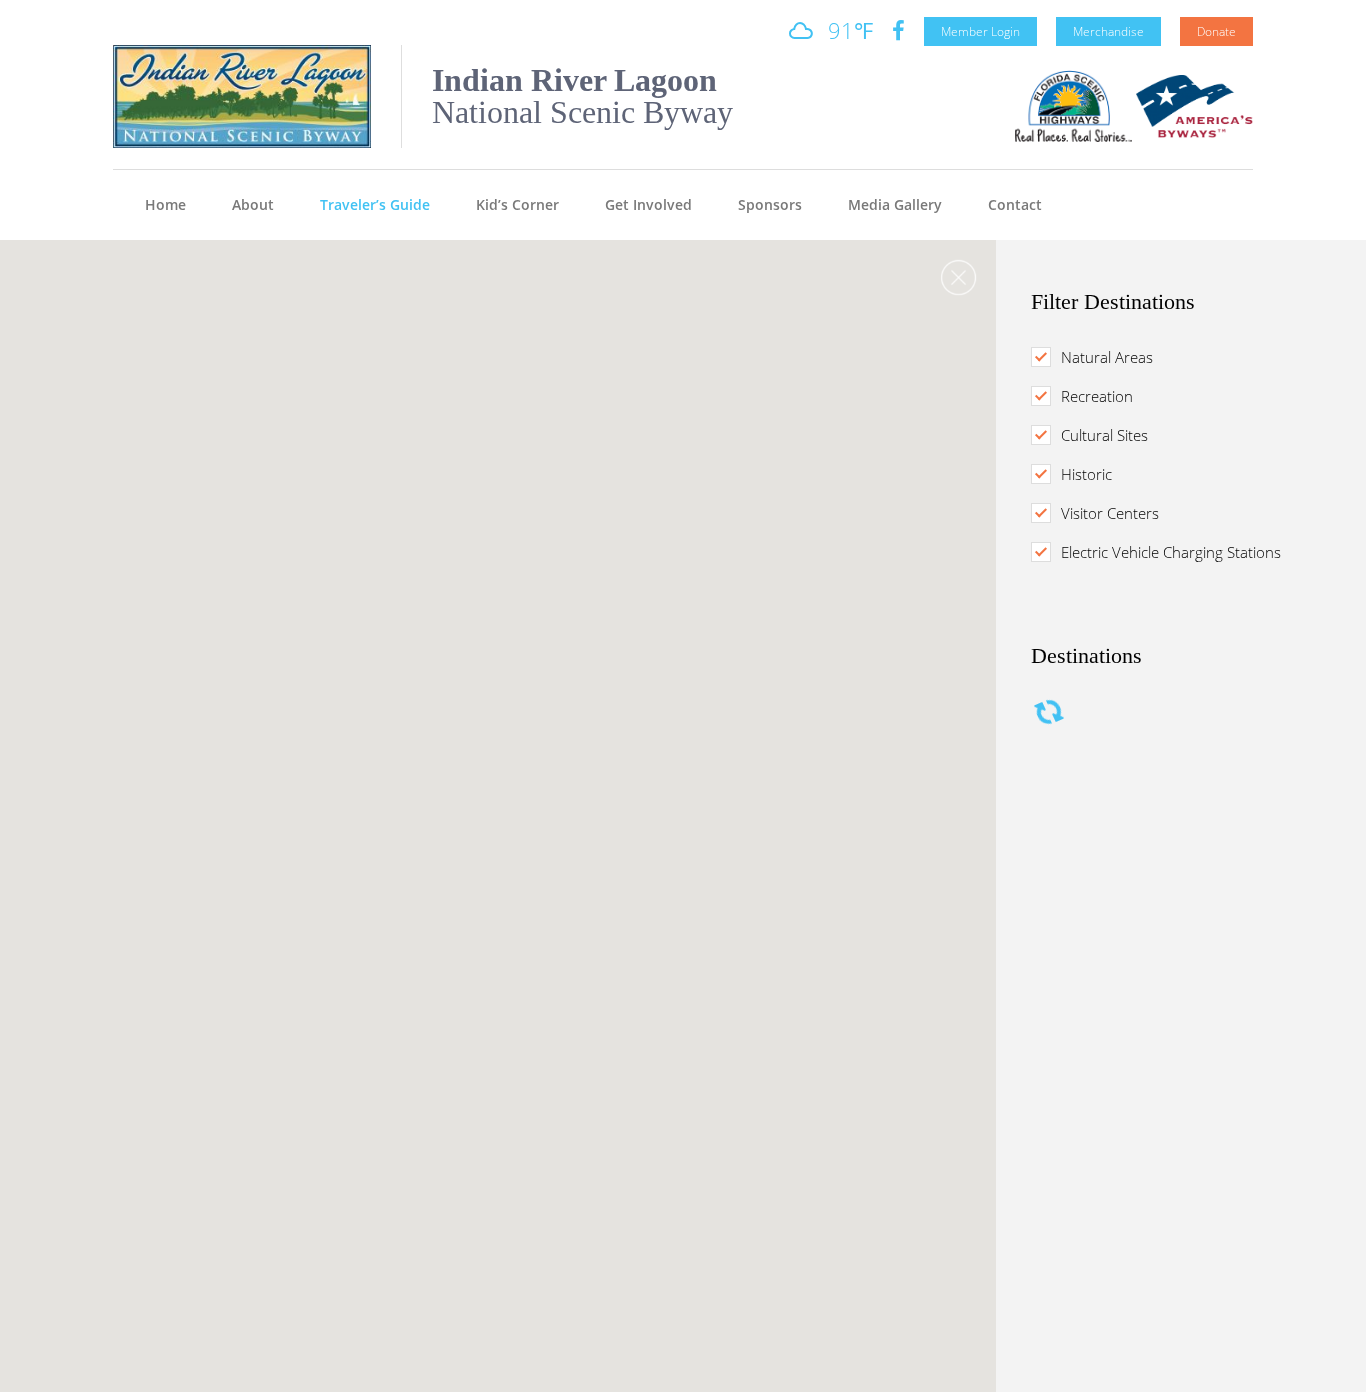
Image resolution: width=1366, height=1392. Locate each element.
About (253, 204)
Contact (1015, 204)
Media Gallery (895, 204)
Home (165, 204)
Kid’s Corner (517, 204)
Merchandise (1108, 31)
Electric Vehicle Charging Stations (1171, 552)
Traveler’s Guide (375, 204)
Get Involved (648, 204)
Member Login (980, 31)
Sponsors (770, 204)
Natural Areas (1107, 357)
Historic (1086, 474)
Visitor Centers (1110, 513)
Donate (1216, 31)
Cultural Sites (1104, 435)
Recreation (1097, 396)
